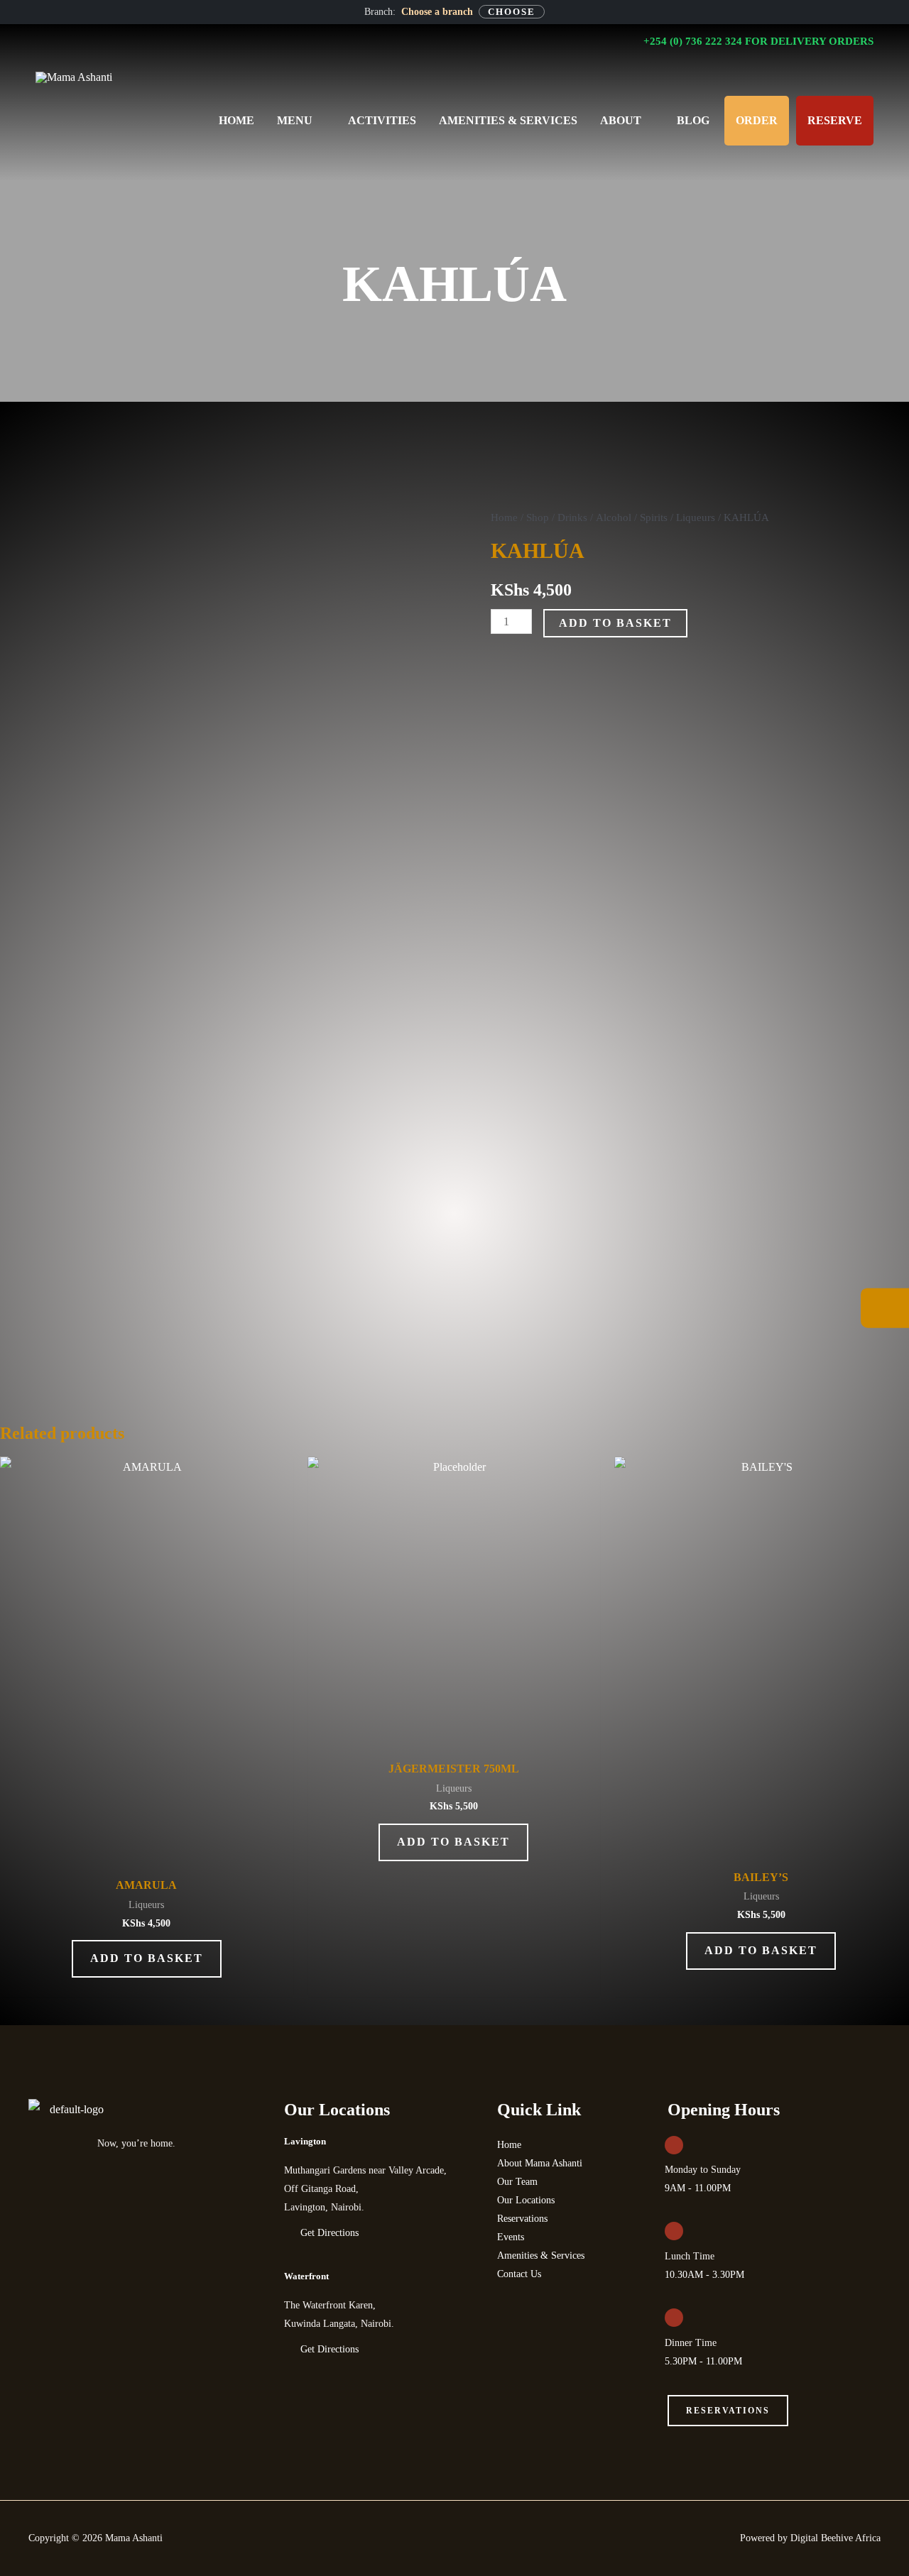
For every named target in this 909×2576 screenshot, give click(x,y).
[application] (319, 121)
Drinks (572, 517)
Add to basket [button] (147, 1958)
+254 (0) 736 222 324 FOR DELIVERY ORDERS (757, 41)
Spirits (654, 517)
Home (504, 517)
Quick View (147, 1853)
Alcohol (614, 517)
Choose (512, 12)
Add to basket (615, 623)
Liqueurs (696, 517)
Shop (538, 517)
